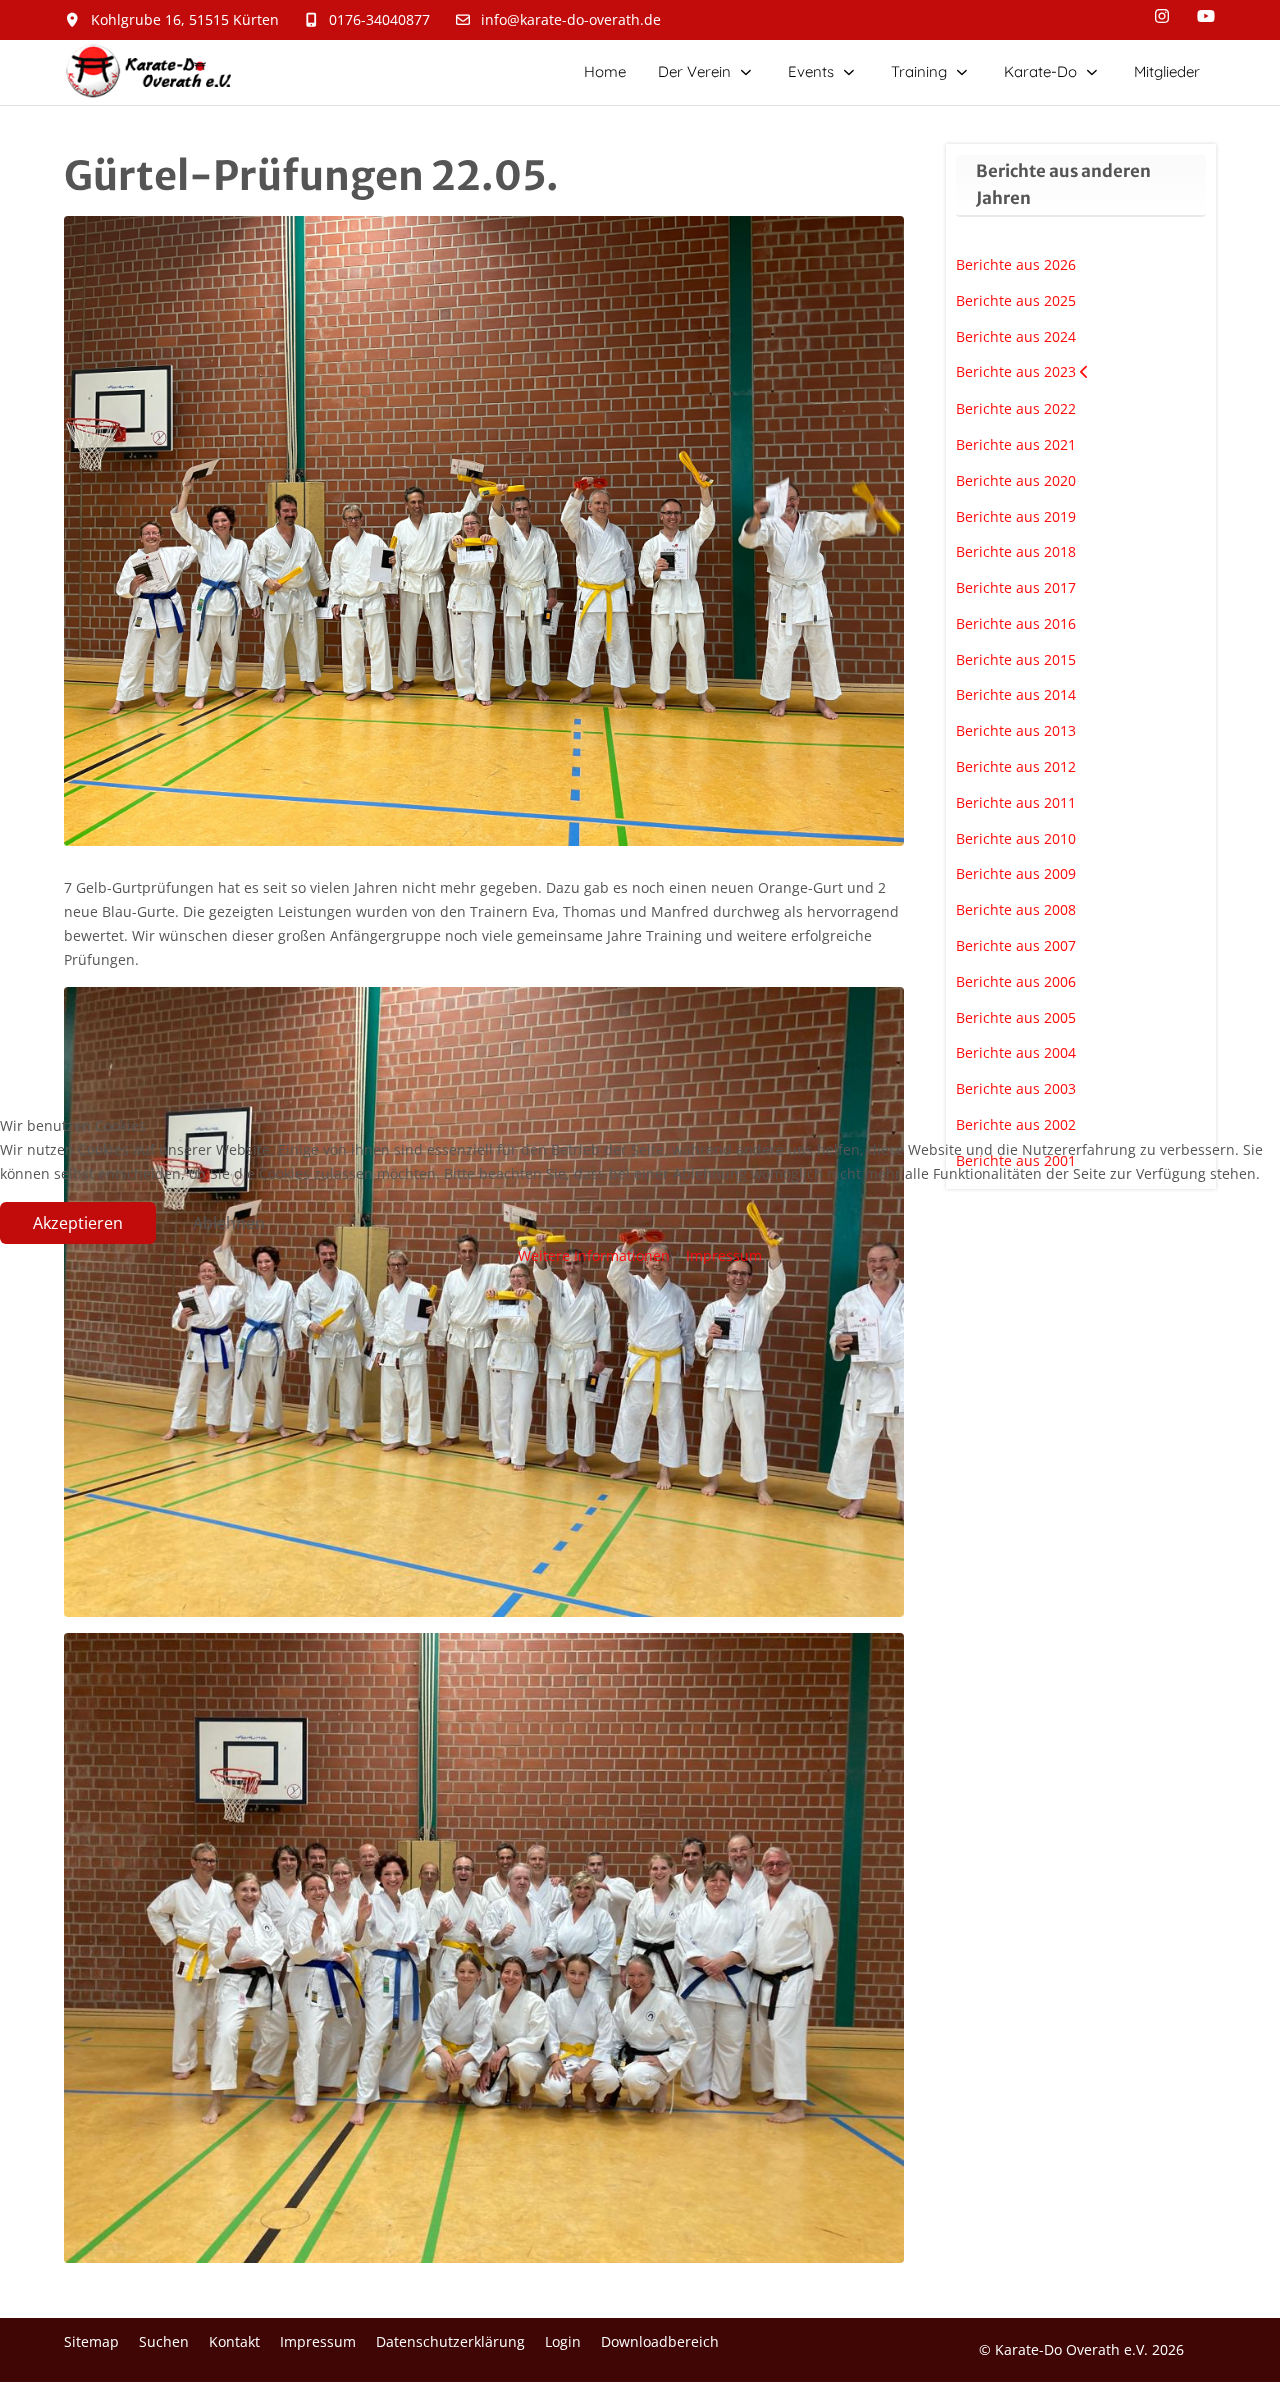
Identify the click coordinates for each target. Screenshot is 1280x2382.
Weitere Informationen (594, 1255)
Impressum (724, 1255)
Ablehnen (229, 1223)
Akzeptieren (78, 1223)
